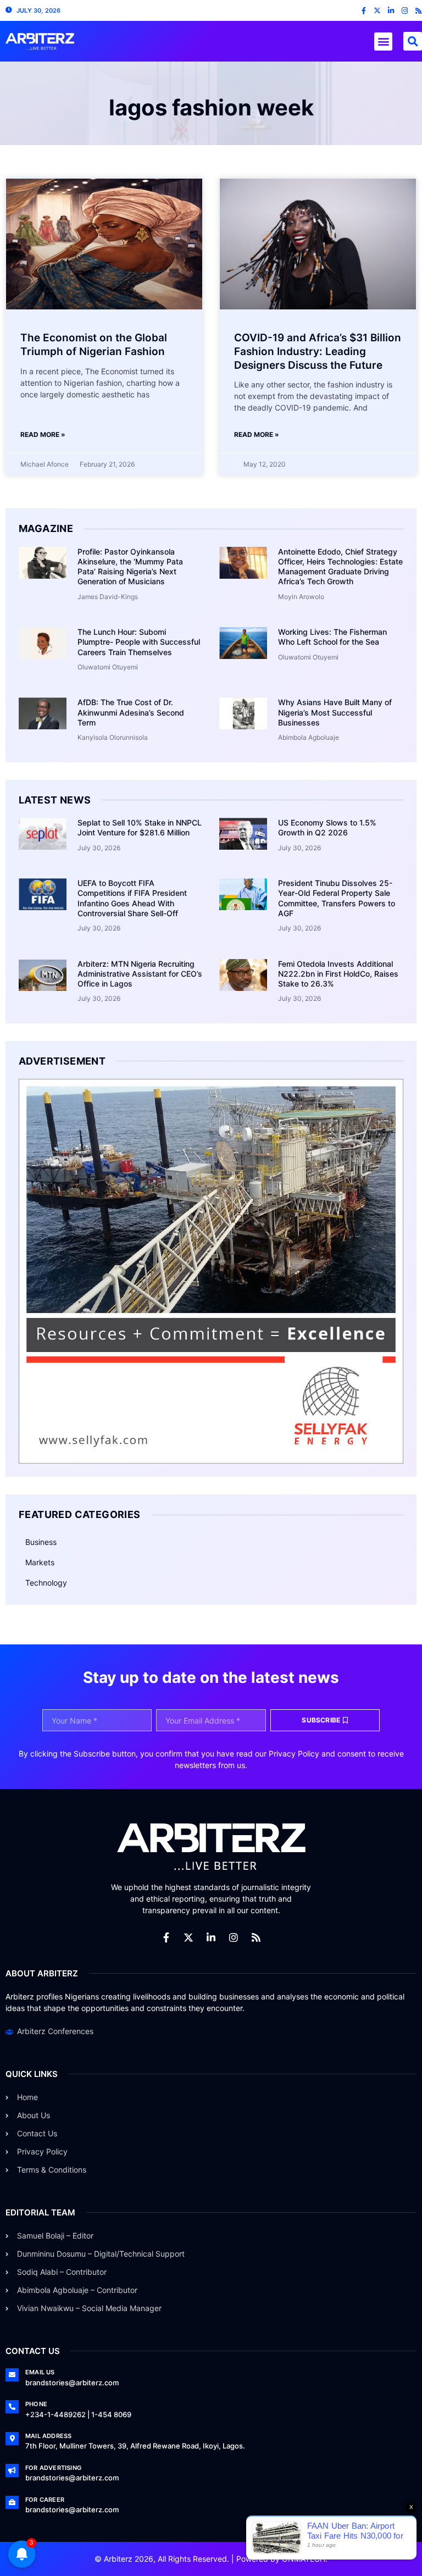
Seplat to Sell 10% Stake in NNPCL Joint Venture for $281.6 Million (140, 827)
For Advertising (53, 2468)
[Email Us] (12, 2375)
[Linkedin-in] (391, 11)
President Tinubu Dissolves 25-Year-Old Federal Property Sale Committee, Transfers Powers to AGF (337, 898)
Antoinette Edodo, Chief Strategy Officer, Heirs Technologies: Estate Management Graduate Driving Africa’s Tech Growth (340, 567)
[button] (383, 41)
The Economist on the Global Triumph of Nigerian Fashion (94, 345)
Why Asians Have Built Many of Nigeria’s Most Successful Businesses (335, 712)
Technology (46, 1583)
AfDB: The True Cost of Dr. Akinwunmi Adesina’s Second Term (131, 712)
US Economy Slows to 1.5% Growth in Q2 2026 (327, 827)
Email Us (40, 2372)
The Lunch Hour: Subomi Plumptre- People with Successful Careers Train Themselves (139, 642)
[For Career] (12, 2502)
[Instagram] (405, 11)
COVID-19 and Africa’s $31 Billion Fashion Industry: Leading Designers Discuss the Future (318, 351)
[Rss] (418, 11)
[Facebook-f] (363, 11)
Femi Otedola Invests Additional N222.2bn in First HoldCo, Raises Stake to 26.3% (338, 974)
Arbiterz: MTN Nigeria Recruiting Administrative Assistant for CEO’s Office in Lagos (140, 974)
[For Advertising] (12, 2470)
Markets (40, 1562)
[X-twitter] (377, 11)
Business (41, 1542)
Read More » (43, 434)
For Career (45, 2500)
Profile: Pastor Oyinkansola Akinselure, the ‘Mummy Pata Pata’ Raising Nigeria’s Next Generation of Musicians (130, 567)
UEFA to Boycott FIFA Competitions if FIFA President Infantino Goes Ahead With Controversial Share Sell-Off (132, 898)
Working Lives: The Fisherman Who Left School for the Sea (332, 637)
